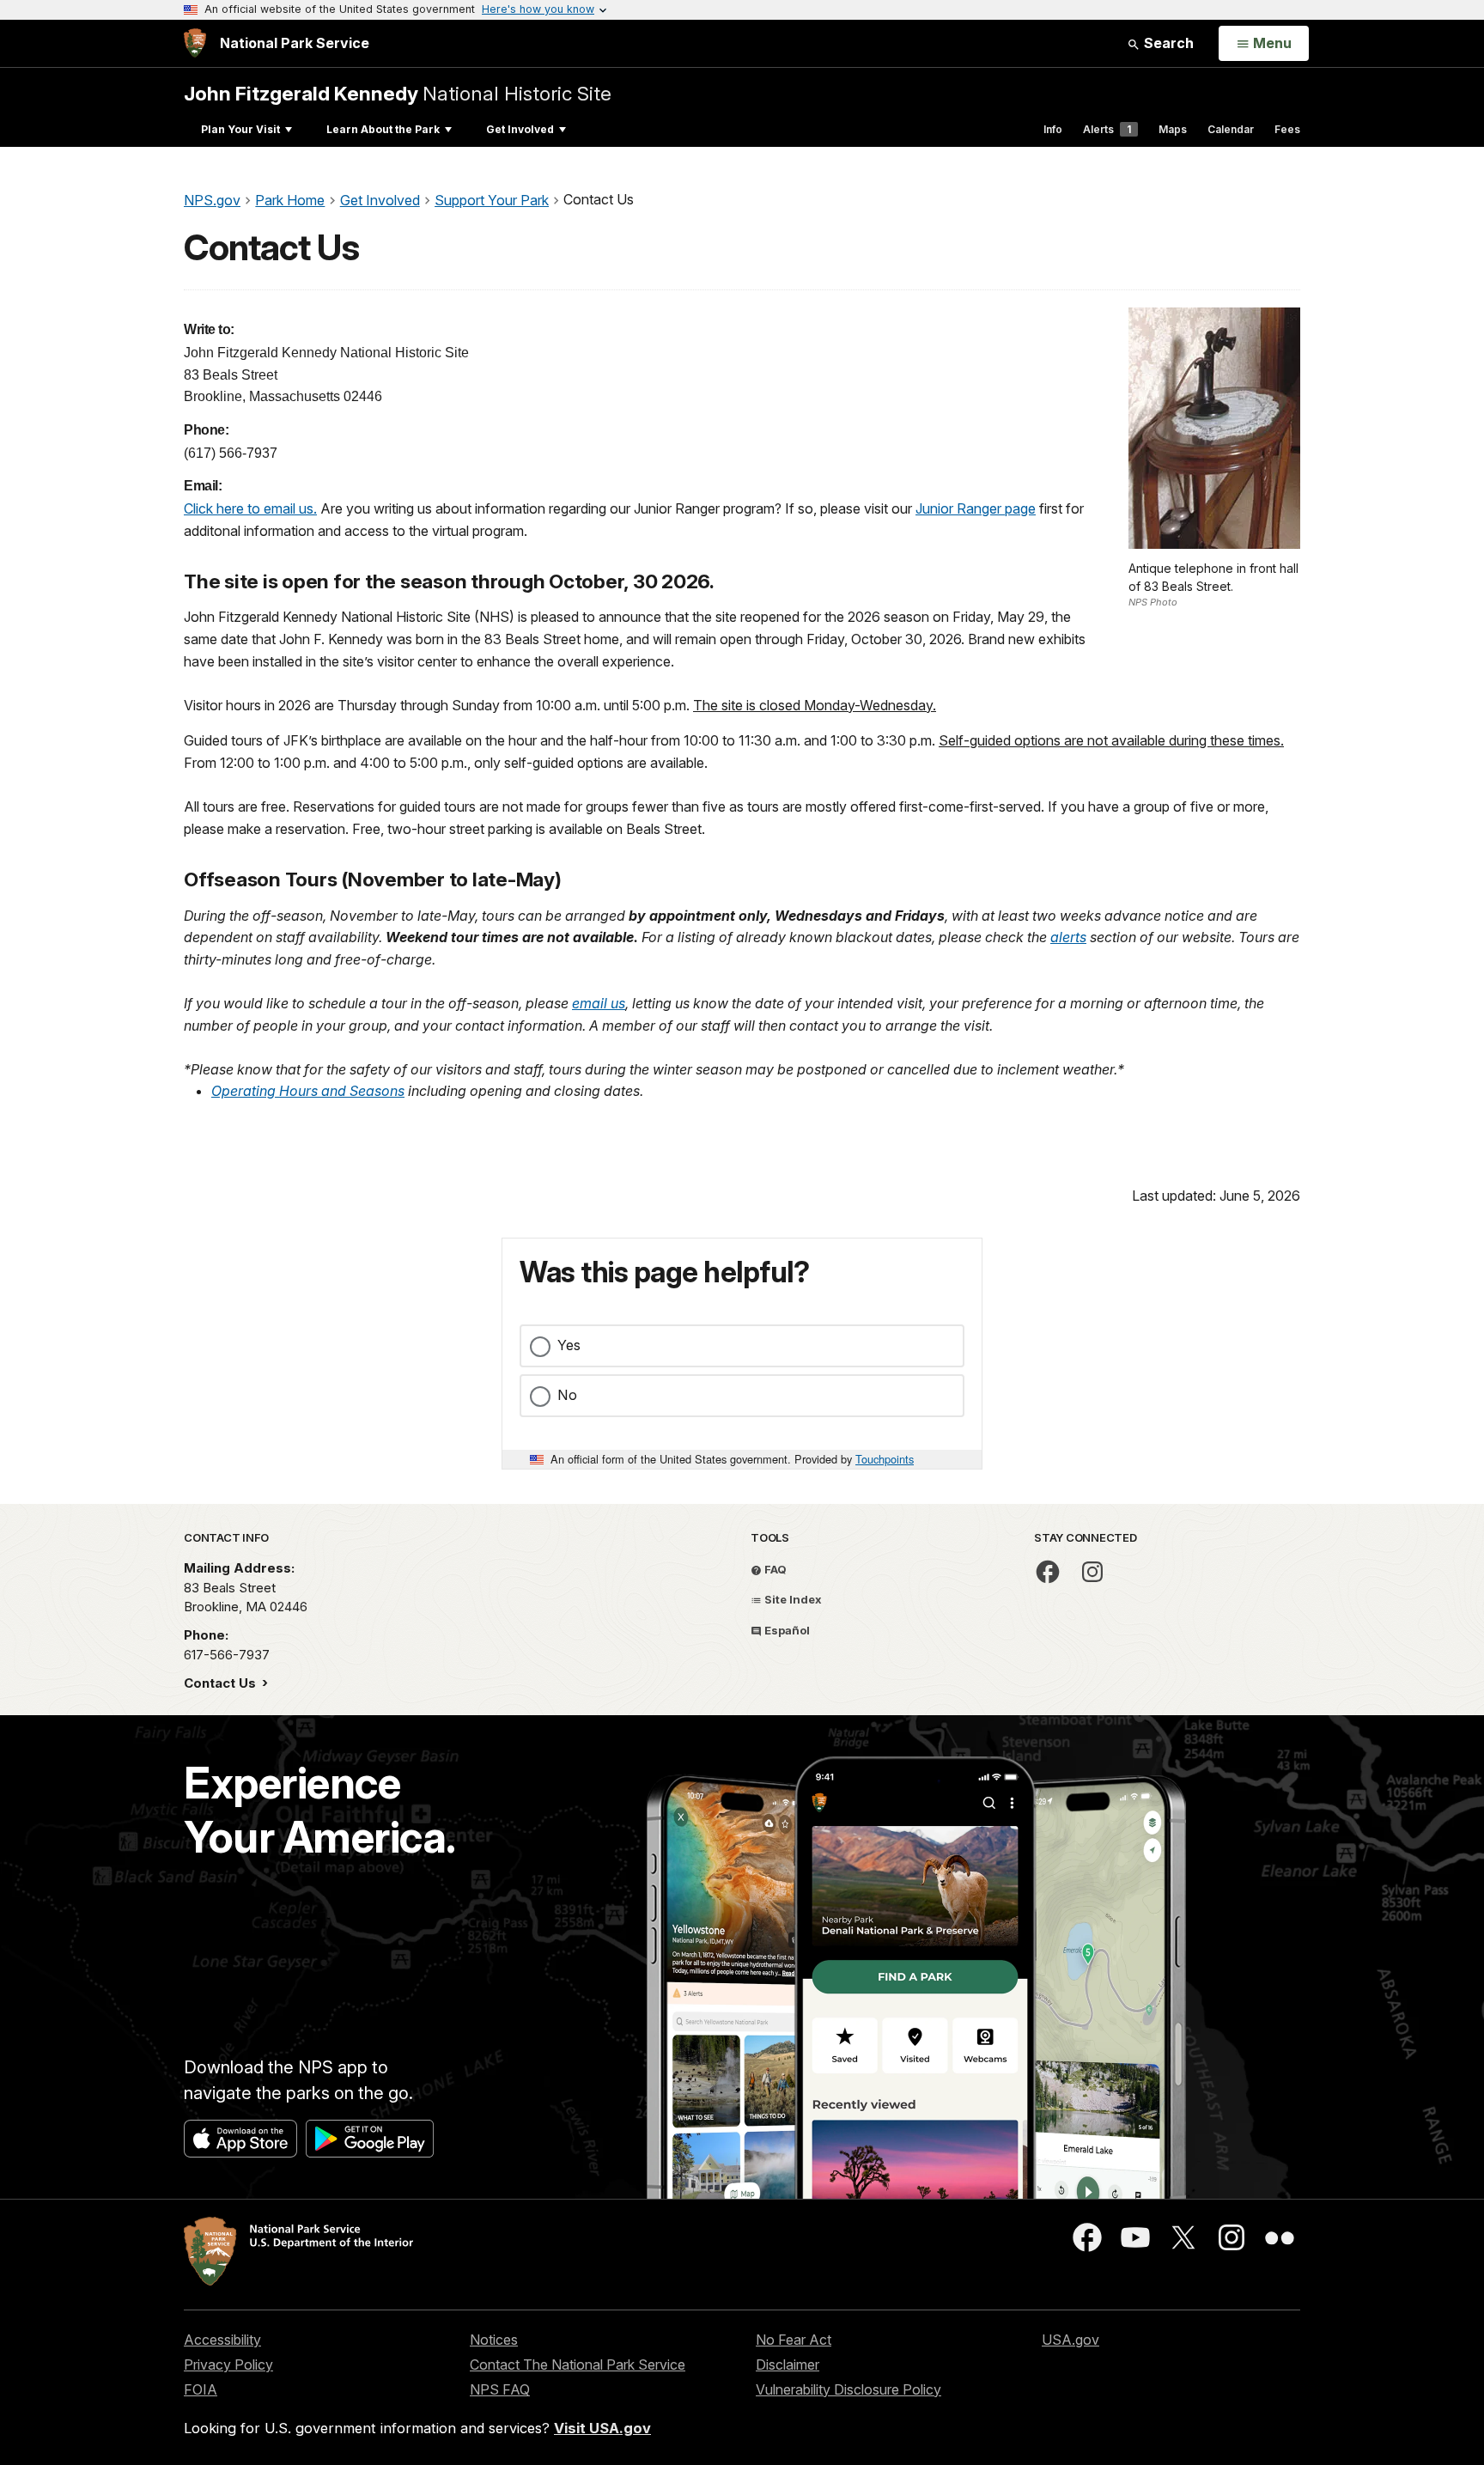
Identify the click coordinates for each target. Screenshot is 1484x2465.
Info (1053, 129)
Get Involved (520, 129)
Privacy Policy (228, 2365)
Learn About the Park (383, 129)
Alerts (1107, 129)
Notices (494, 2340)
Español (786, 1630)
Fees (1287, 129)
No (567, 1395)
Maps (1173, 129)
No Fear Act (794, 2340)
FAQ (774, 1569)
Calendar (1231, 129)
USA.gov (1070, 2340)
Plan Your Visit (240, 129)
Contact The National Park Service (578, 2365)
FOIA (201, 2389)
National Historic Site (398, 93)
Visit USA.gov (602, 2428)
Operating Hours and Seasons (308, 1091)
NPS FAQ (500, 2389)
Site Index (792, 1599)
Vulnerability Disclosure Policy (848, 2389)
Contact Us (222, 1683)
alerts (1068, 937)
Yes (569, 1345)
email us (599, 1003)
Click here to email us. (250, 508)
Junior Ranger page (976, 508)
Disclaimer (788, 2365)
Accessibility (222, 2340)
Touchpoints (885, 1459)
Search (1167, 43)
